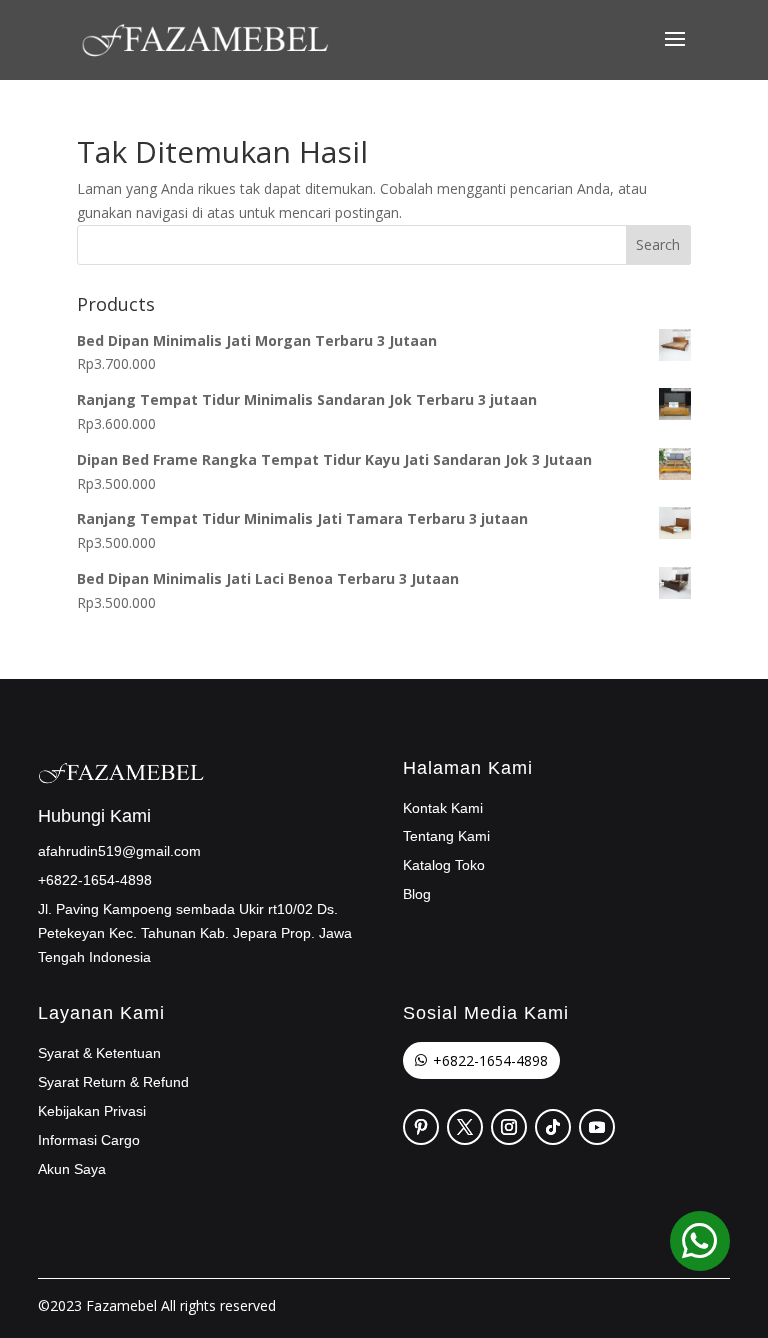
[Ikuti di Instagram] (509, 1127)
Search (658, 244)
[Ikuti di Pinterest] (421, 1127)
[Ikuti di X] (465, 1127)
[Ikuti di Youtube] (597, 1127)
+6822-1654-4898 (490, 1060)
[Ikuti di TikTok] (553, 1127)
